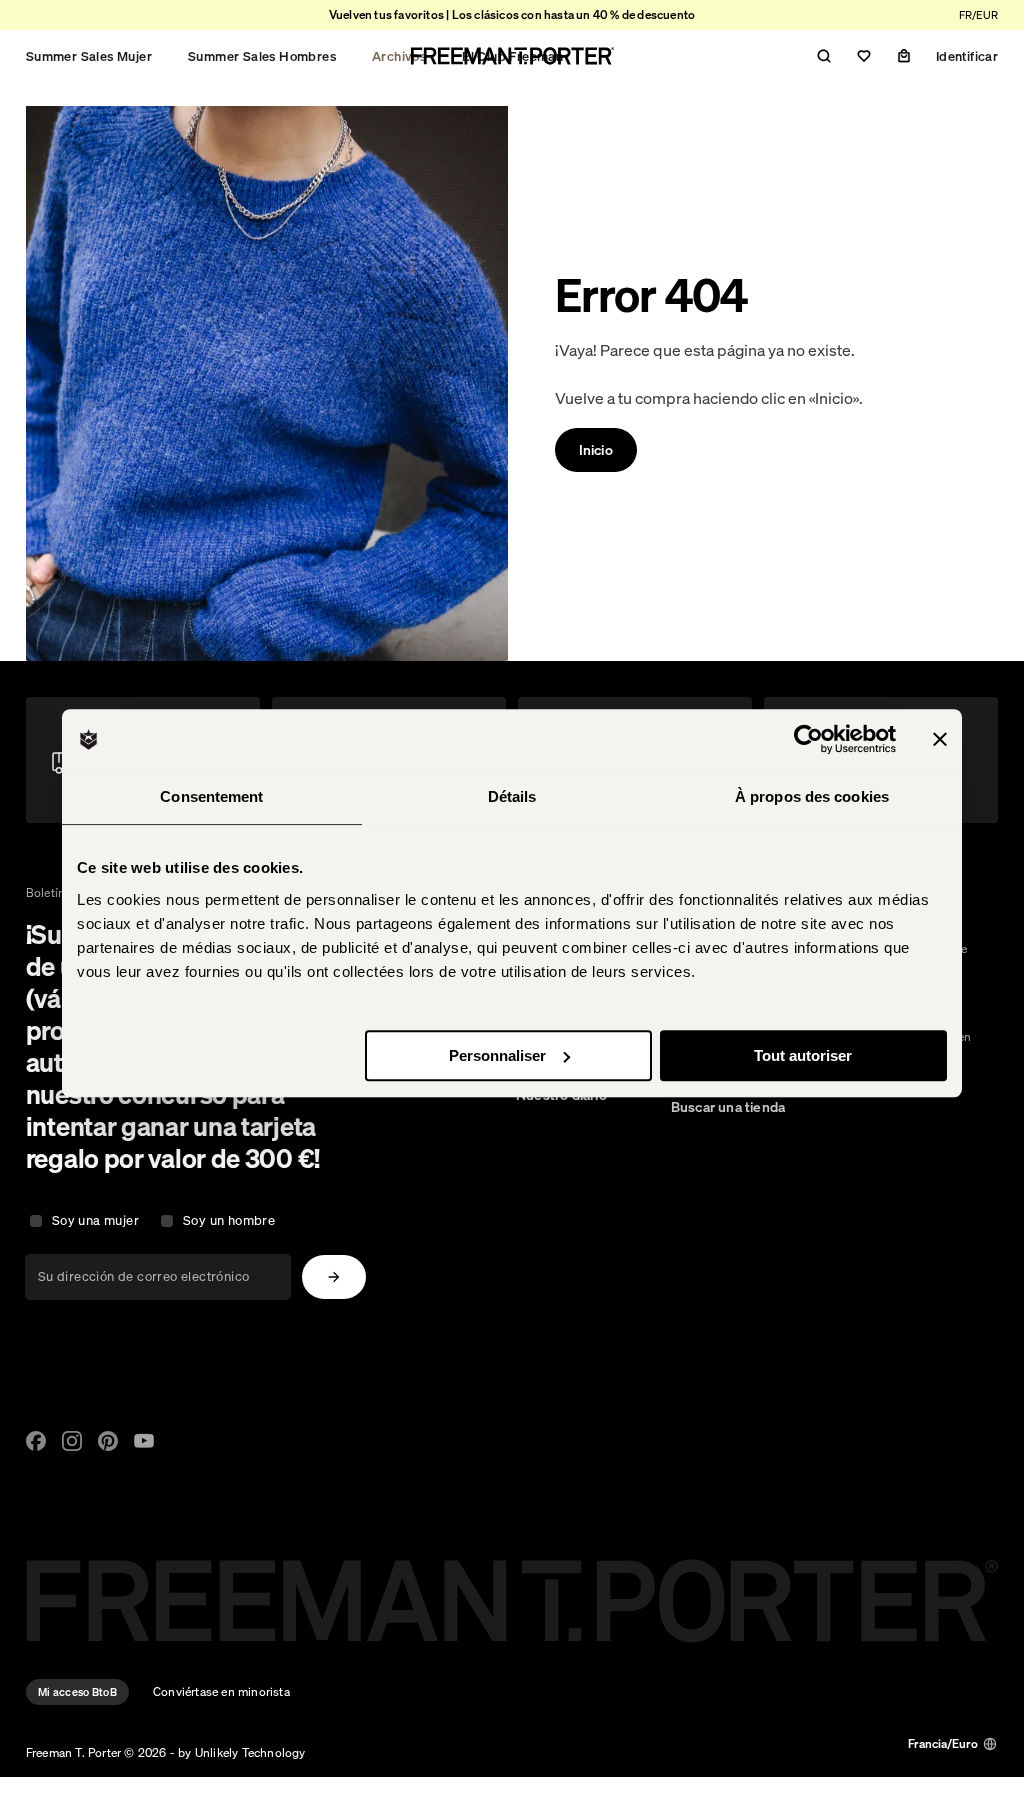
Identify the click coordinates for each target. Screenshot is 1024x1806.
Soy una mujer (95, 1220)
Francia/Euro (943, 1743)
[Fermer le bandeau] (940, 739)
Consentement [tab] (211, 796)
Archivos (399, 56)
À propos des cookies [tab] (812, 796)
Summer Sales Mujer (89, 56)
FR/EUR (978, 15)
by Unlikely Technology (241, 1752)
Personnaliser (497, 1055)
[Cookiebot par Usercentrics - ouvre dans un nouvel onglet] (808, 739)
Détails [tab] (512, 796)
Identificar (967, 56)
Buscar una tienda (728, 1107)
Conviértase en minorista (221, 1691)
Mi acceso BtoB (77, 1692)
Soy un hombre (229, 1220)
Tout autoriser (803, 1055)
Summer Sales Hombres (262, 56)
